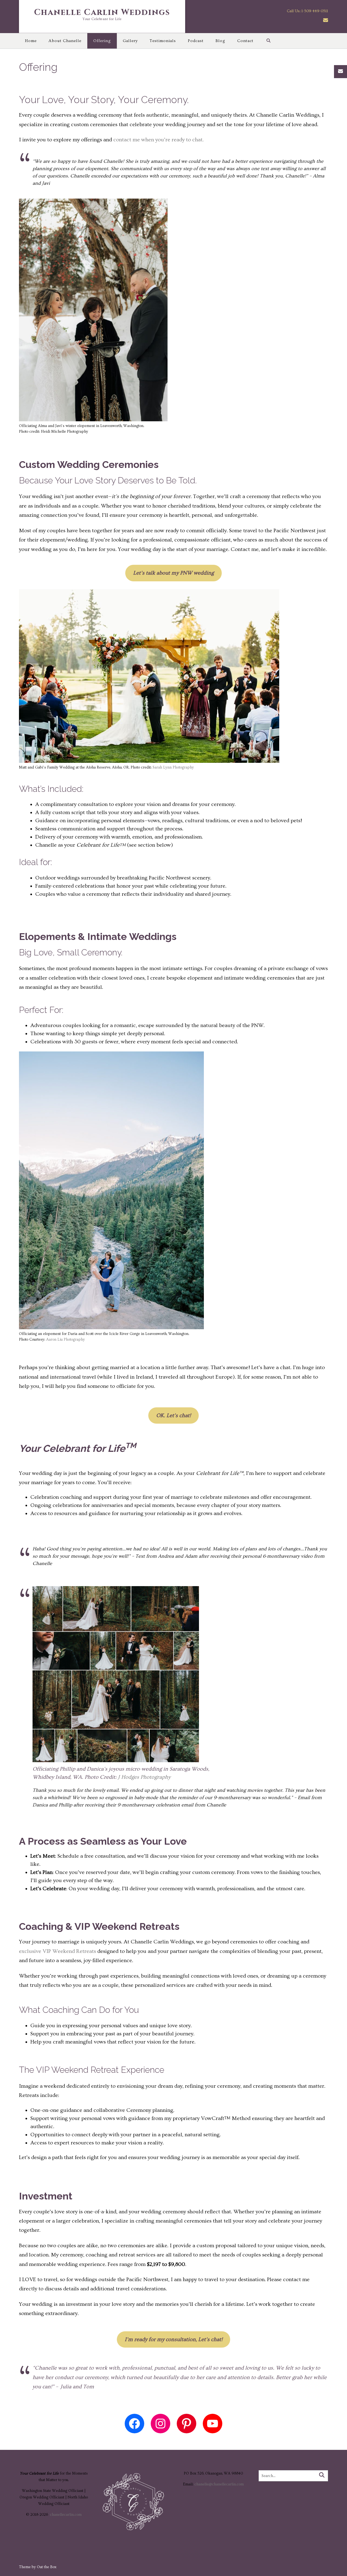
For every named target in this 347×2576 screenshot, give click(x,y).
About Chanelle (65, 41)
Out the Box (47, 2567)
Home (31, 41)
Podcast (196, 41)
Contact (245, 41)
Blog (220, 41)
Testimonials (163, 41)
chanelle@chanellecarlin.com (219, 2484)
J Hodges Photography (144, 1777)
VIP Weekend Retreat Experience (100, 2070)
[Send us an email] (326, 20)
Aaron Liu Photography (65, 1340)
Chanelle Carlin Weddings (102, 12)
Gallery (130, 41)
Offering (102, 41)
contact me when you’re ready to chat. (158, 140)
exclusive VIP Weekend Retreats (57, 1951)
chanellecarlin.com (66, 2515)
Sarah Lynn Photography (173, 767)
